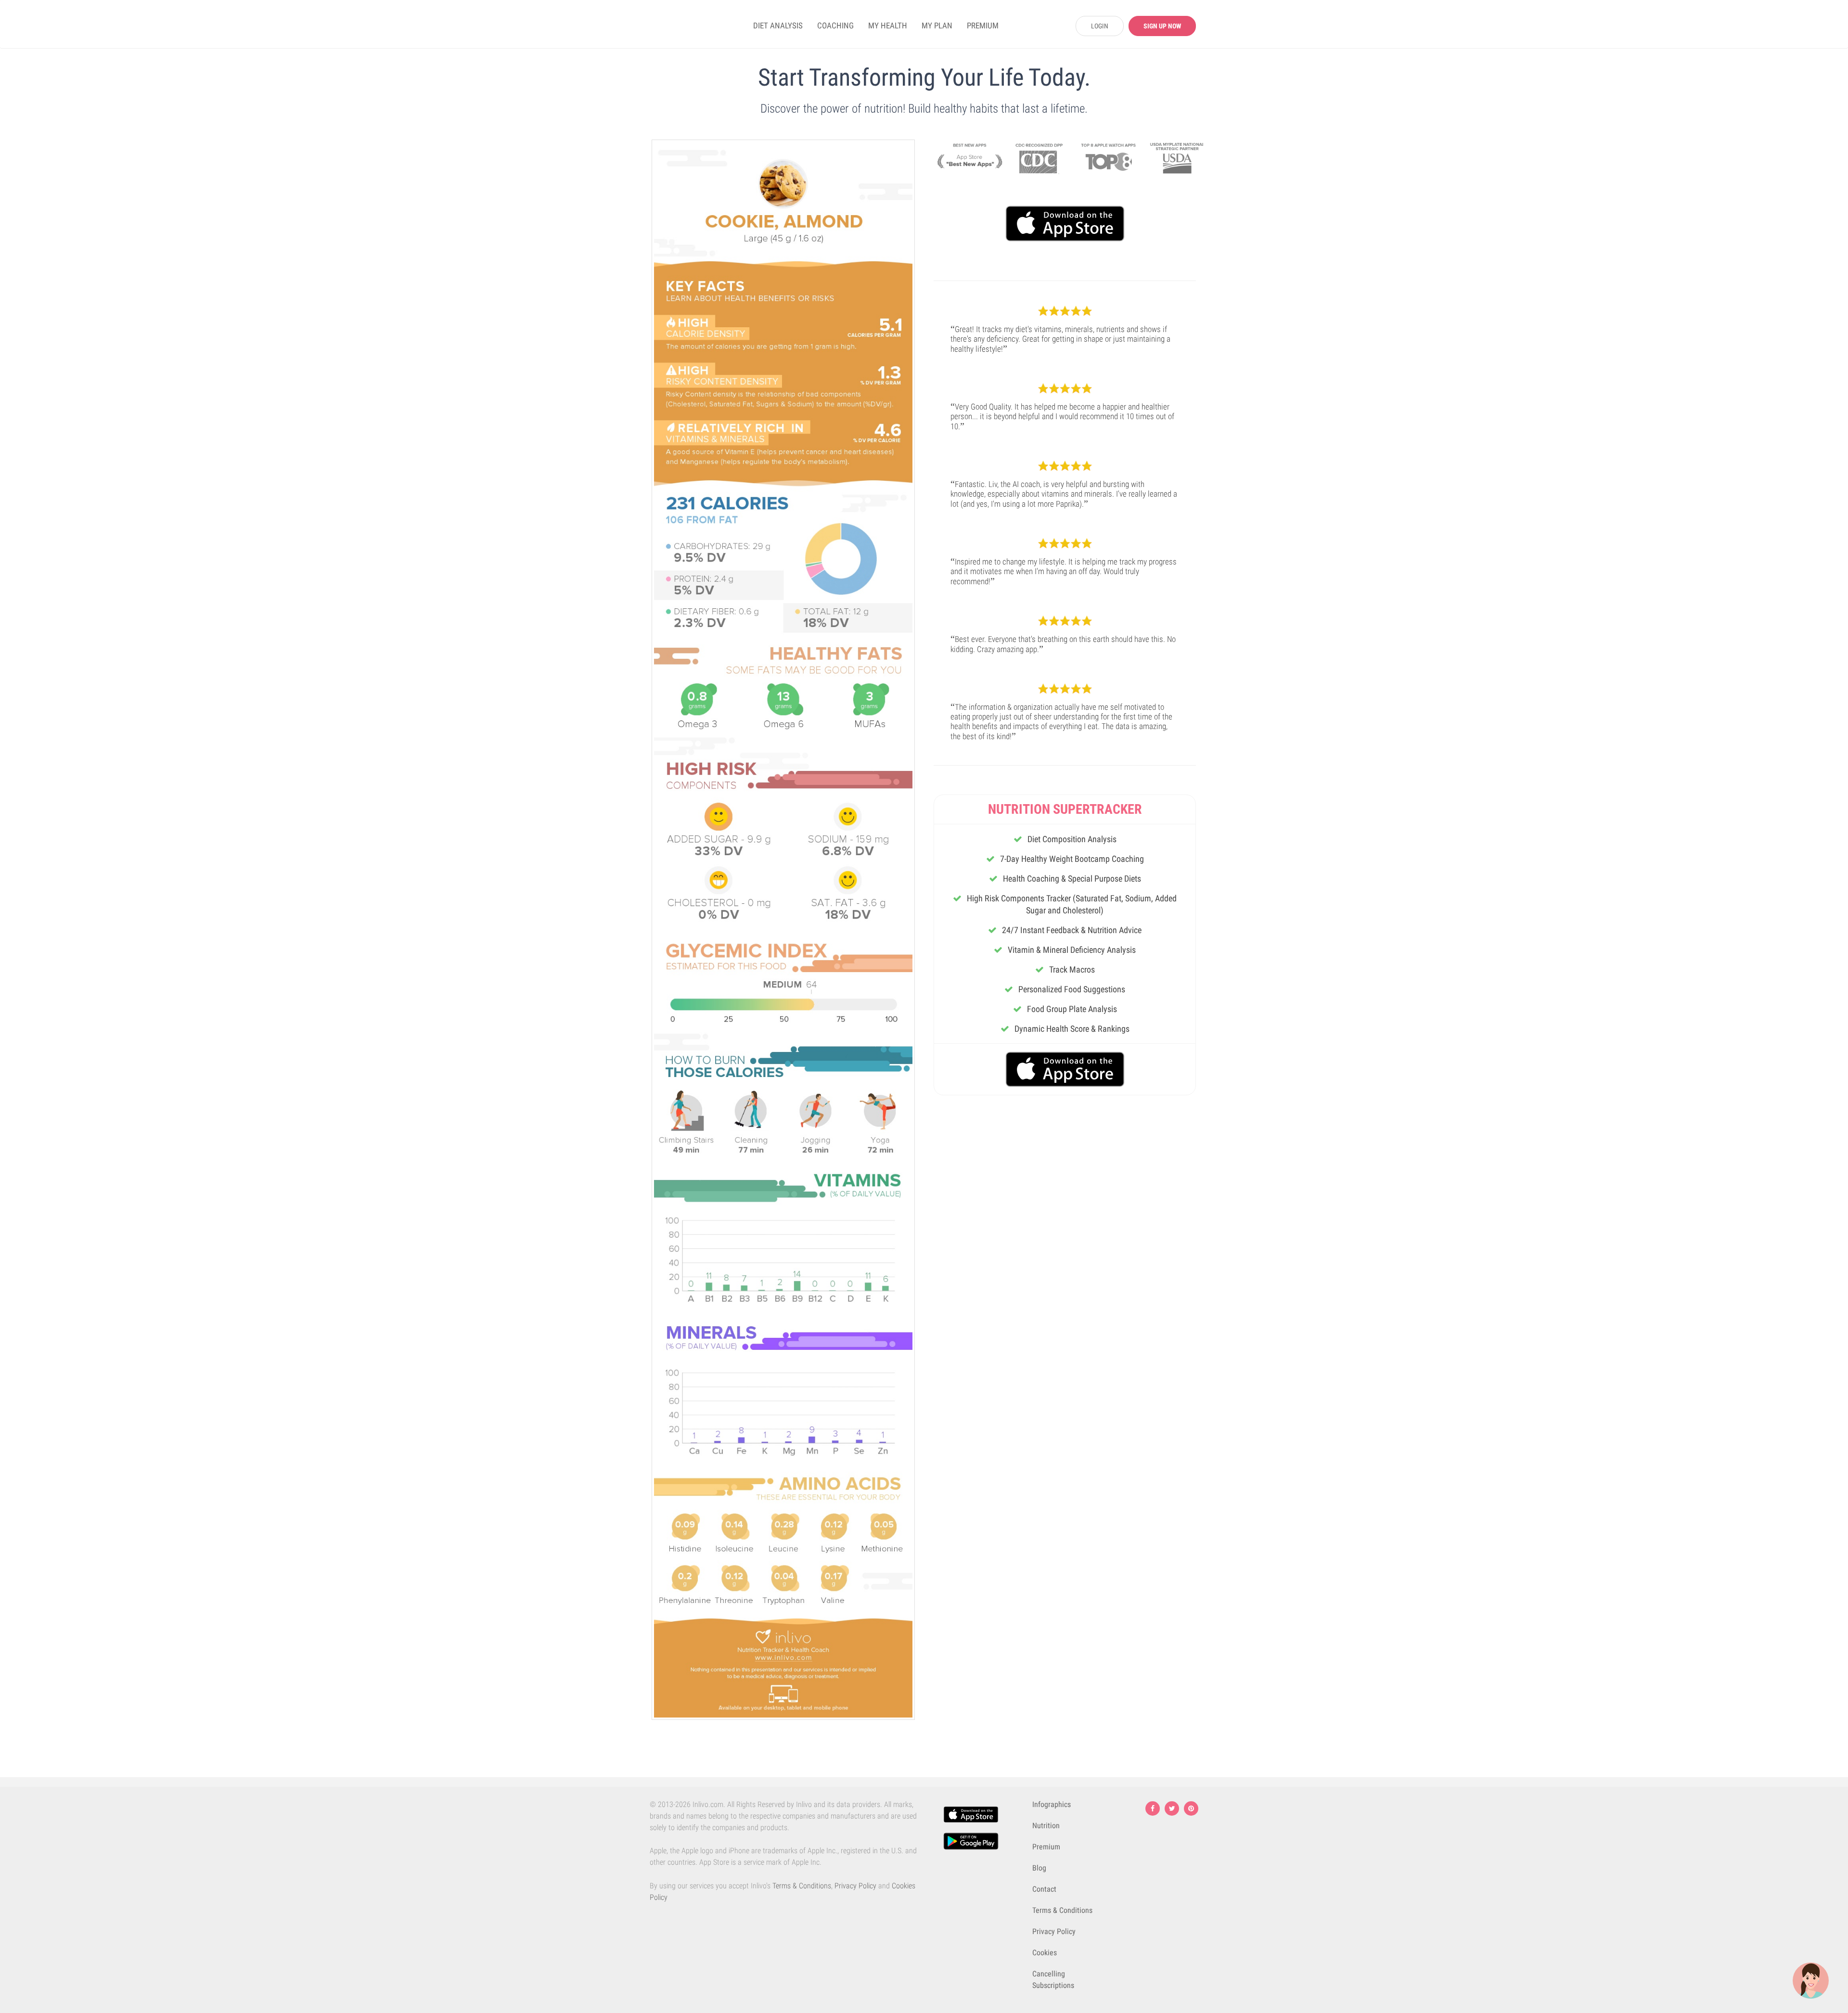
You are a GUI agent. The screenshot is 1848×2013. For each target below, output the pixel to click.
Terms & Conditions (802, 1886)
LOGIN (1100, 26)
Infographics (1052, 1804)
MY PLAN (937, 26)
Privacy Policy (855, 1886)
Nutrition (1046, 1826)
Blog (1039, 1868)
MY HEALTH (888, 26)
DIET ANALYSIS (778, 26)
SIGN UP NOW (1162, 26)
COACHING (835, 26)
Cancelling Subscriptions (1053, 1980)
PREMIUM (983, 26)
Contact (1044, 1889)
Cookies (1045, 1953)
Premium (1046, 1847)
